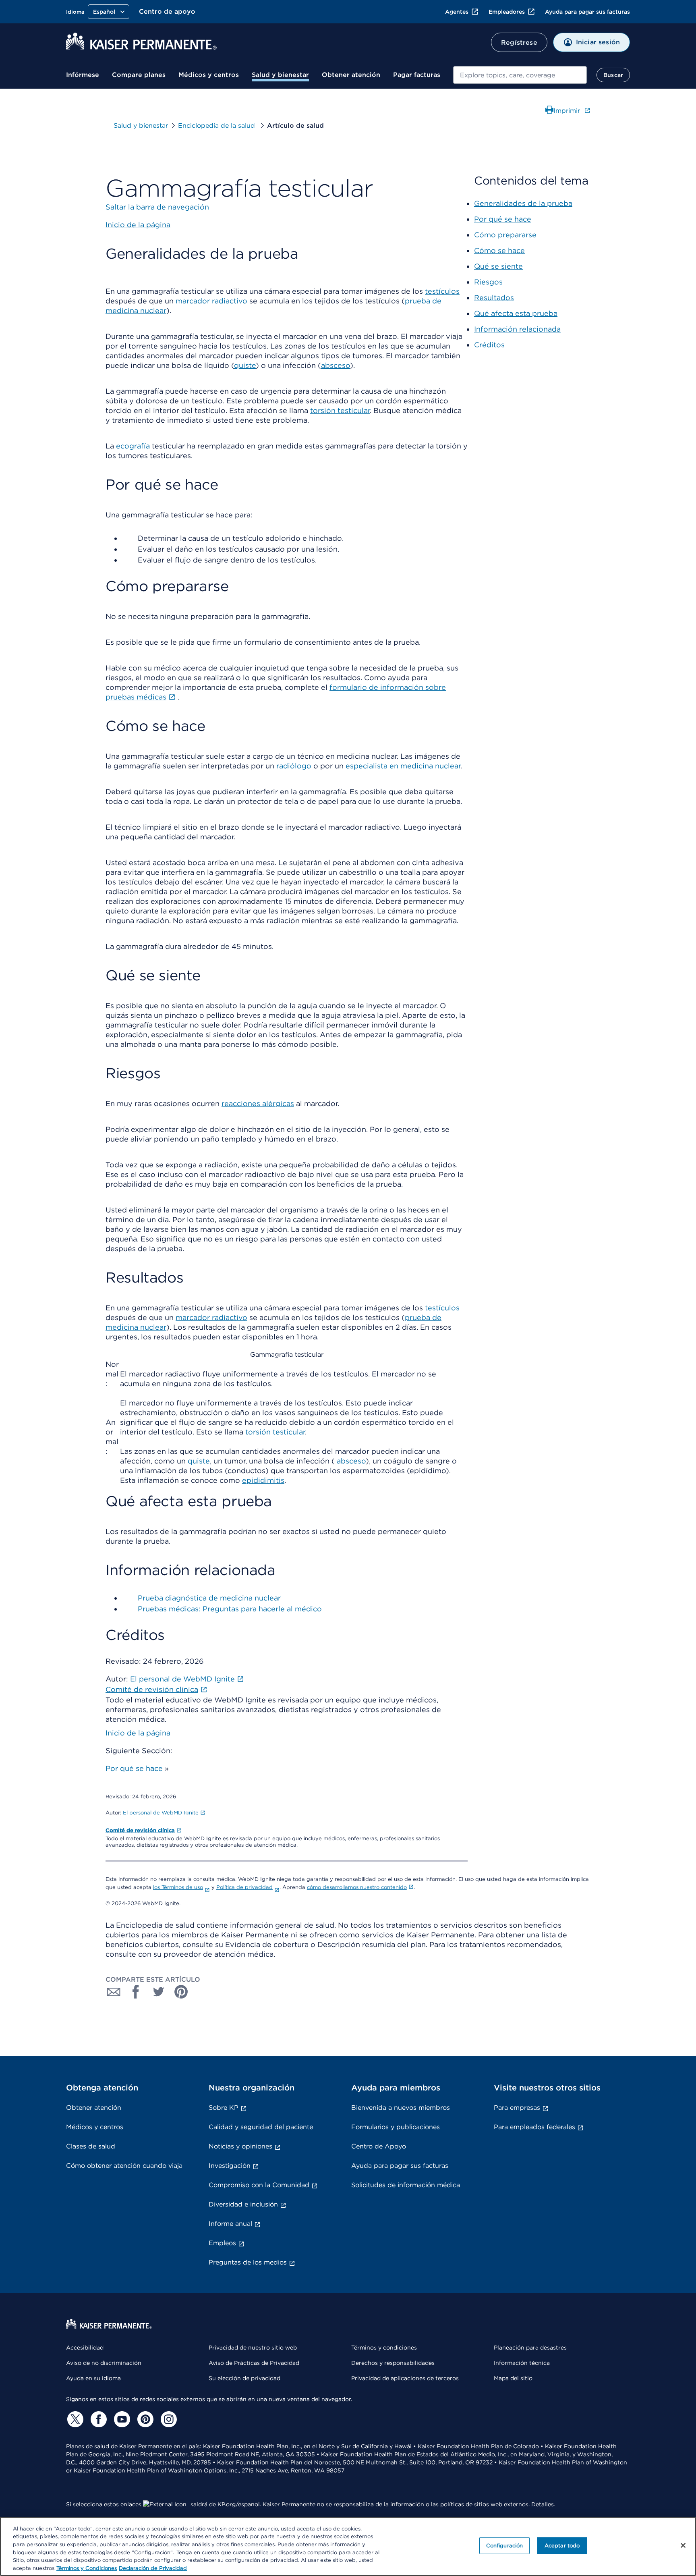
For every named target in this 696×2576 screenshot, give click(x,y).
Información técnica (522, 2363)
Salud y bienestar (280, 75)
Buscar (613, 75)
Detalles (543, 2504)
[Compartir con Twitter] (159, 1992)
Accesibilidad (85, 2348)
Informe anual (230, 2224)
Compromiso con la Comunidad (259, 2185)
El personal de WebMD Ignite (161, 1813)
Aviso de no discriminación (104, 2363)
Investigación (230, 2166)
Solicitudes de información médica (406, 2185)
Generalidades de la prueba (523, 203)
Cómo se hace (499, 250)
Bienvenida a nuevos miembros (401, 2108)
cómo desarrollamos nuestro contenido (357, 1887)
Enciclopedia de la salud (217, 126)
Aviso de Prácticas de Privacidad (254, 2363)
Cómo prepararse (505, 235)
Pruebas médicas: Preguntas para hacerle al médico (230, 1609)
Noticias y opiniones (240, 2146)
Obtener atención (351, 75)
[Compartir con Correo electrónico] (114, 1992)
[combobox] (520, 75)
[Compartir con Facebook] (136, 1992)
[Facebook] (97, 2419)
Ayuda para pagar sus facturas (587, 12)
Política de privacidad (244, 1887)
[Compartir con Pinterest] (181, 1992)
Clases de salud (91, 2146)
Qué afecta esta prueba (516, 313)
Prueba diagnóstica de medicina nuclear (209, 1598)
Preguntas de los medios (248, 2262)
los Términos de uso (178, 1887)
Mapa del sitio (513, 2378)
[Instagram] (168, 2419)
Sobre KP (224, 2108)
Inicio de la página (138, 1733)
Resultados (494, 298)
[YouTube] (121, 2419)
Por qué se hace (134, 1768)
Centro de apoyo (167, 11)
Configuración (505, 2546)
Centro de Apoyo (379, 2146)
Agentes (457, 12)
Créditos (489, 345)
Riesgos (488, 282)
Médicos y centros (209, 75)
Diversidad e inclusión (243, 2204)
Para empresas (517, 2108)
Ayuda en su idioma (93, 2378)
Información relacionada (517, 329)
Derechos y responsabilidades (393, 2363)
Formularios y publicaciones (396, 2127)
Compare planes (139, 75)
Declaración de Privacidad (153, 2568)
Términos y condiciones (384, 2348)
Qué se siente (498, 266)
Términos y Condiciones (87, 2568)
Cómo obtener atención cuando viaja (124, 2166)
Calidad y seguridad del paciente (261, 2127)
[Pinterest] (144, 2419)
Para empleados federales (534, 2127)
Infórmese (83, 75)
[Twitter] (74, 2419)
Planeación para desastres (530, 2348)
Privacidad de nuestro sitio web (253, 2348)
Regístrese (519, 43)
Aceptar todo (562, 2546)
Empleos (222, 2243)
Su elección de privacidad (244, 2378)
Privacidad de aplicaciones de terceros (405, 2378)
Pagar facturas (417, 75)
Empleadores (507, 12)
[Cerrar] (683, 2545)
